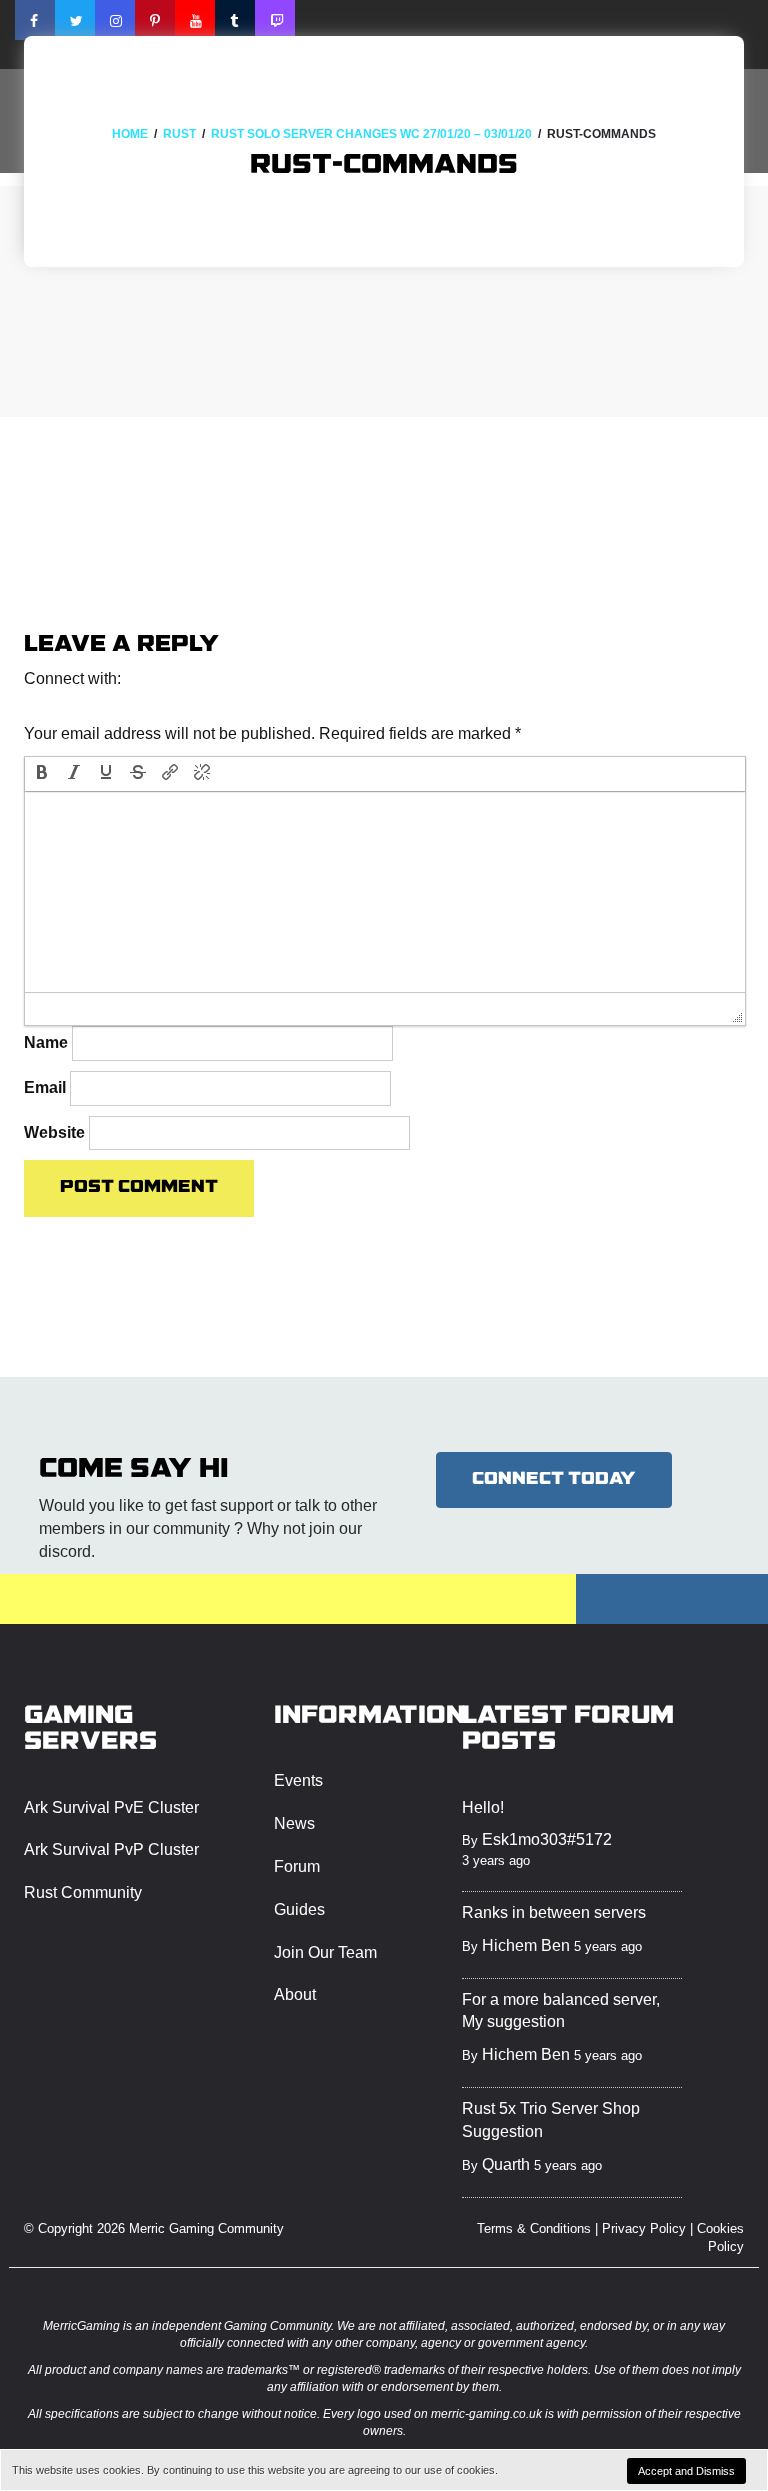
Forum (297, 1866)
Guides (299, 1909)
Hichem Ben (526, 1945)
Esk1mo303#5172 (547, 1839)
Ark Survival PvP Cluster (111, 1849)
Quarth (506, 2164)
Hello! (483, 1807)
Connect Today (554, 1479)
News (294, 1823)
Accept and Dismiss (686, 2471)
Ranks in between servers (554, 1912)
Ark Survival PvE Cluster (111, 1807)
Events (298, 1780)
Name (46, 1042)
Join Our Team (325, 1952)
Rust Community (83, 1892)
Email (45, 1087)
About (295, 1994)
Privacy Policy (644, 2228)
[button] (42, 705)
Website (54, 1132)
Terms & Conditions (534, 2228)
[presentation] (42, 774)
